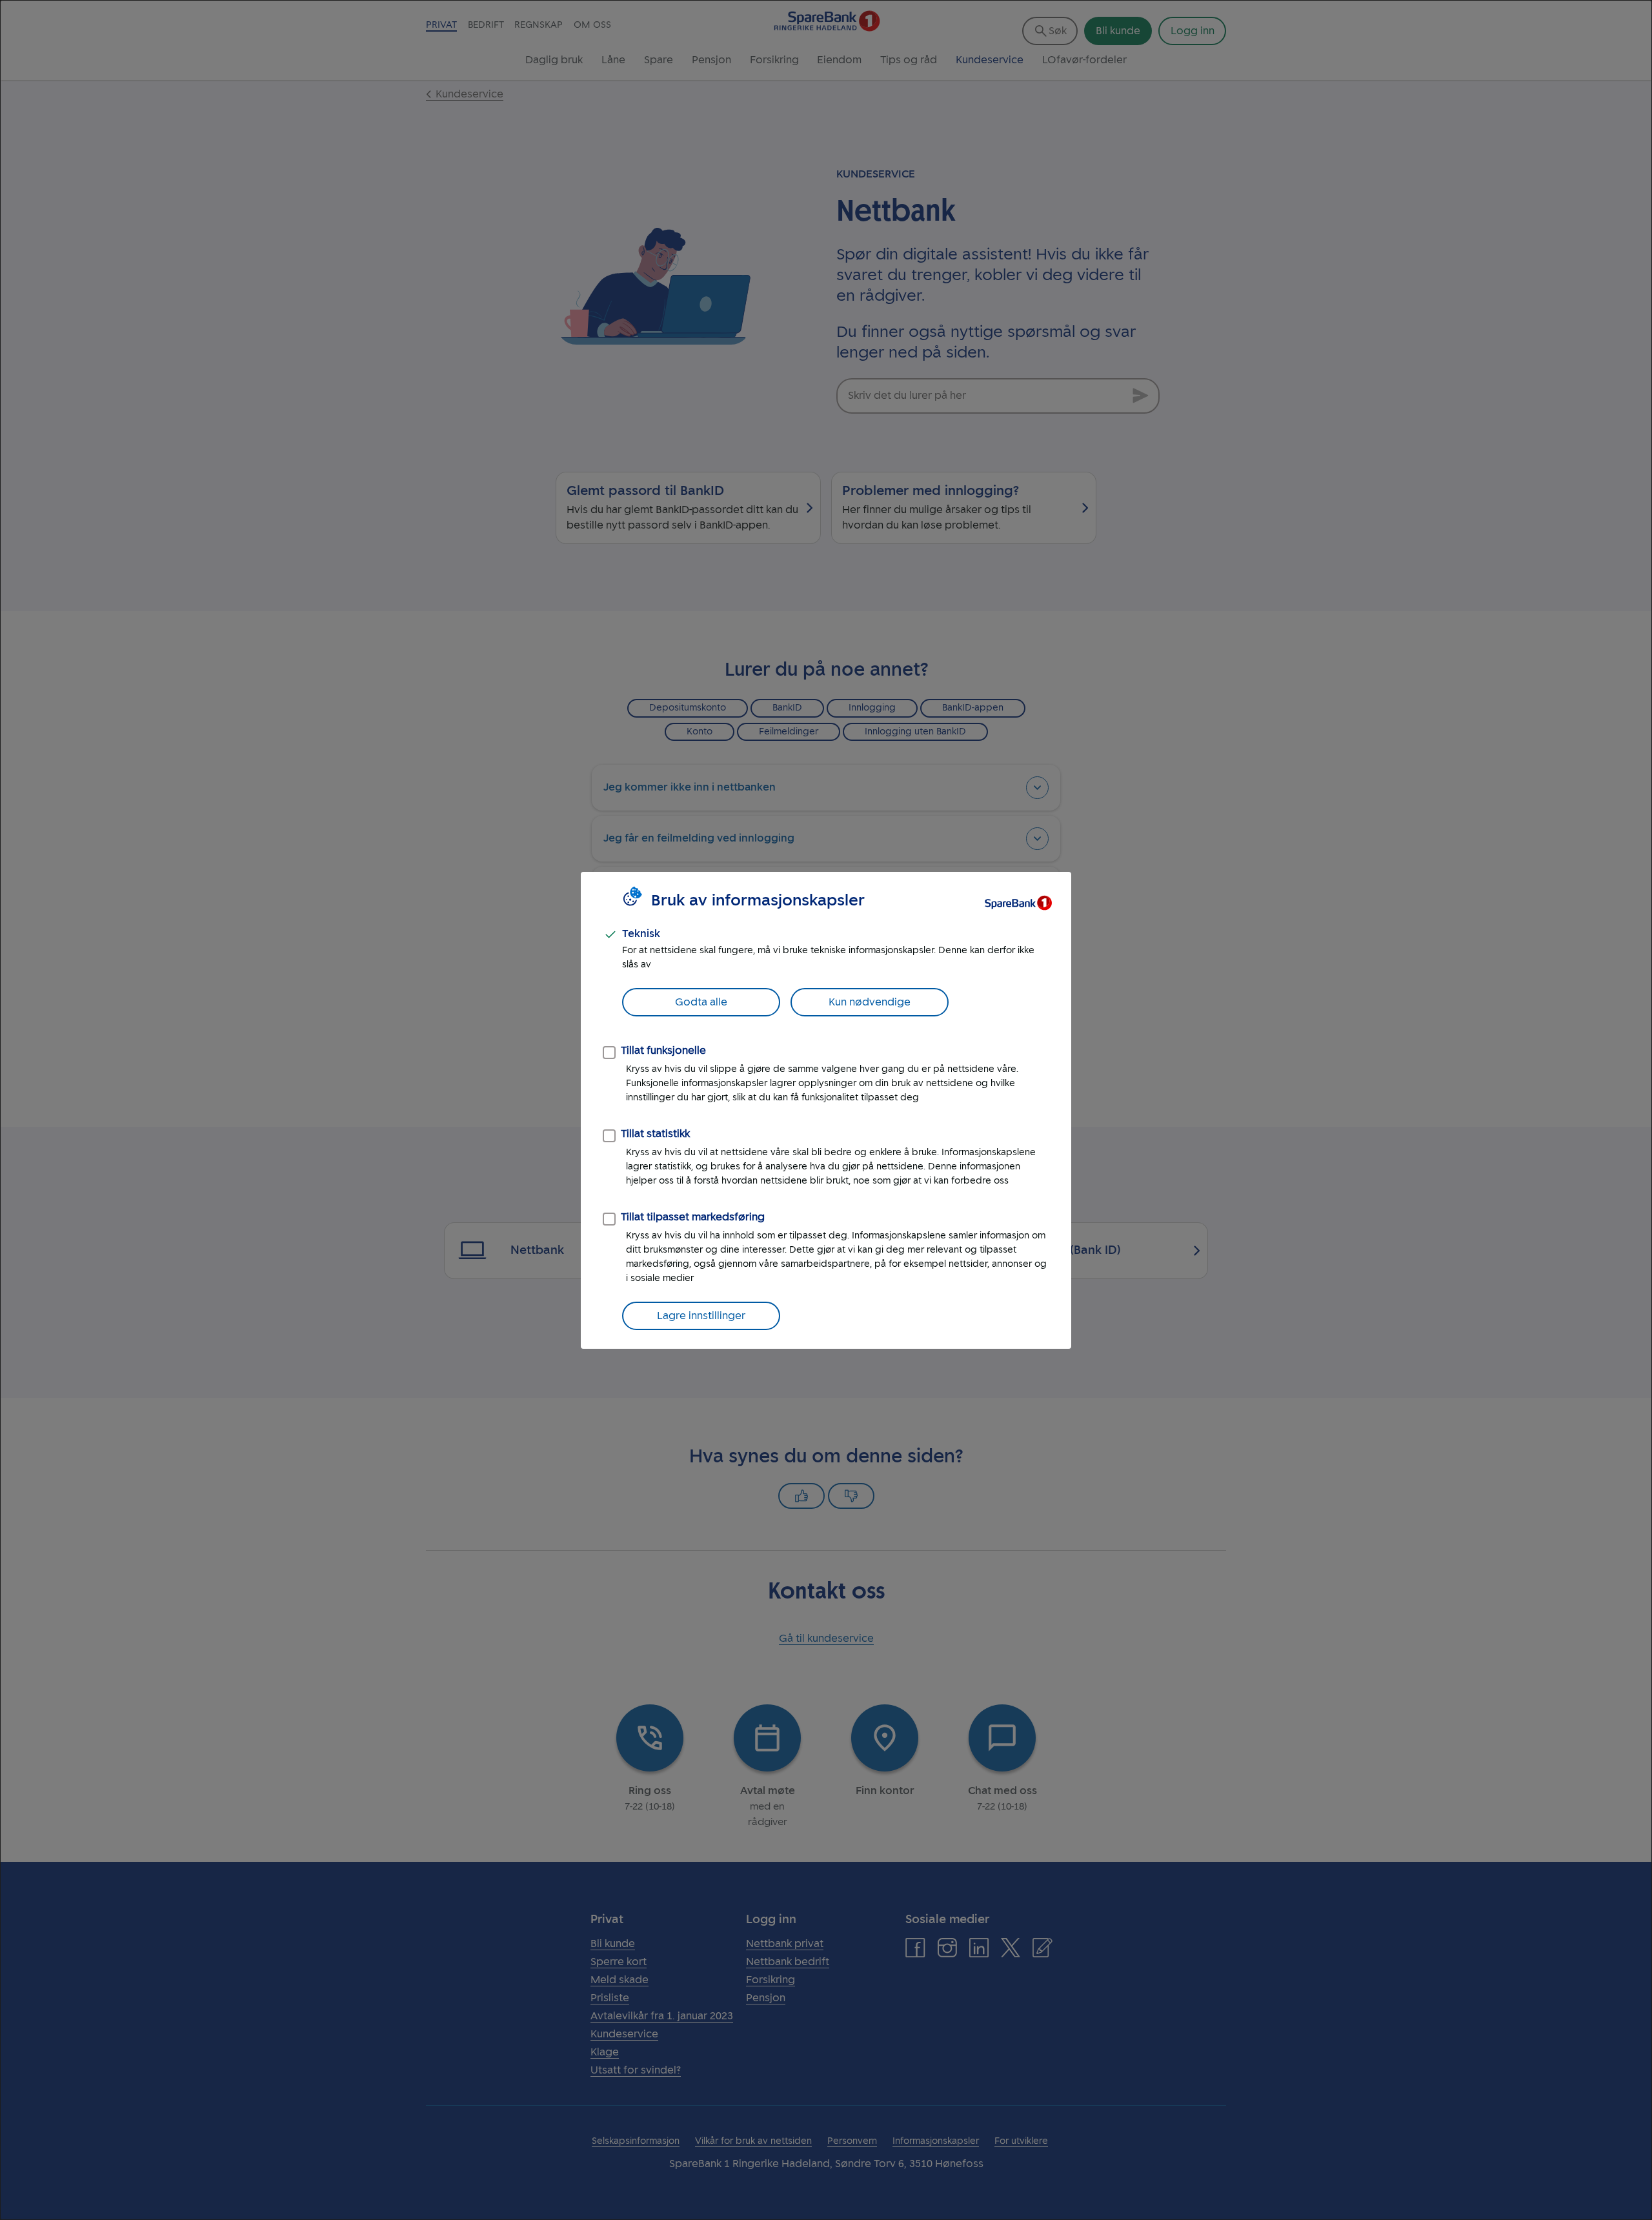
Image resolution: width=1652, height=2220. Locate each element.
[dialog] (826, 1110)
